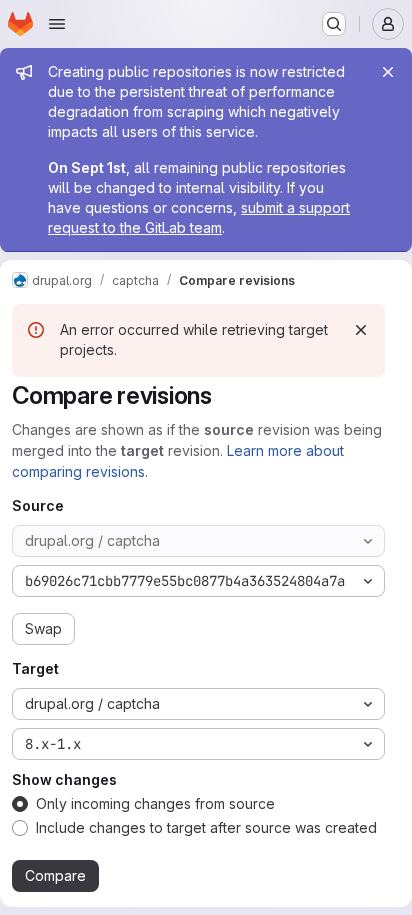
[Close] (388, 72)
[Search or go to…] (334, 24)
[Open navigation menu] (57, 24)
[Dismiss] (361, 330)
